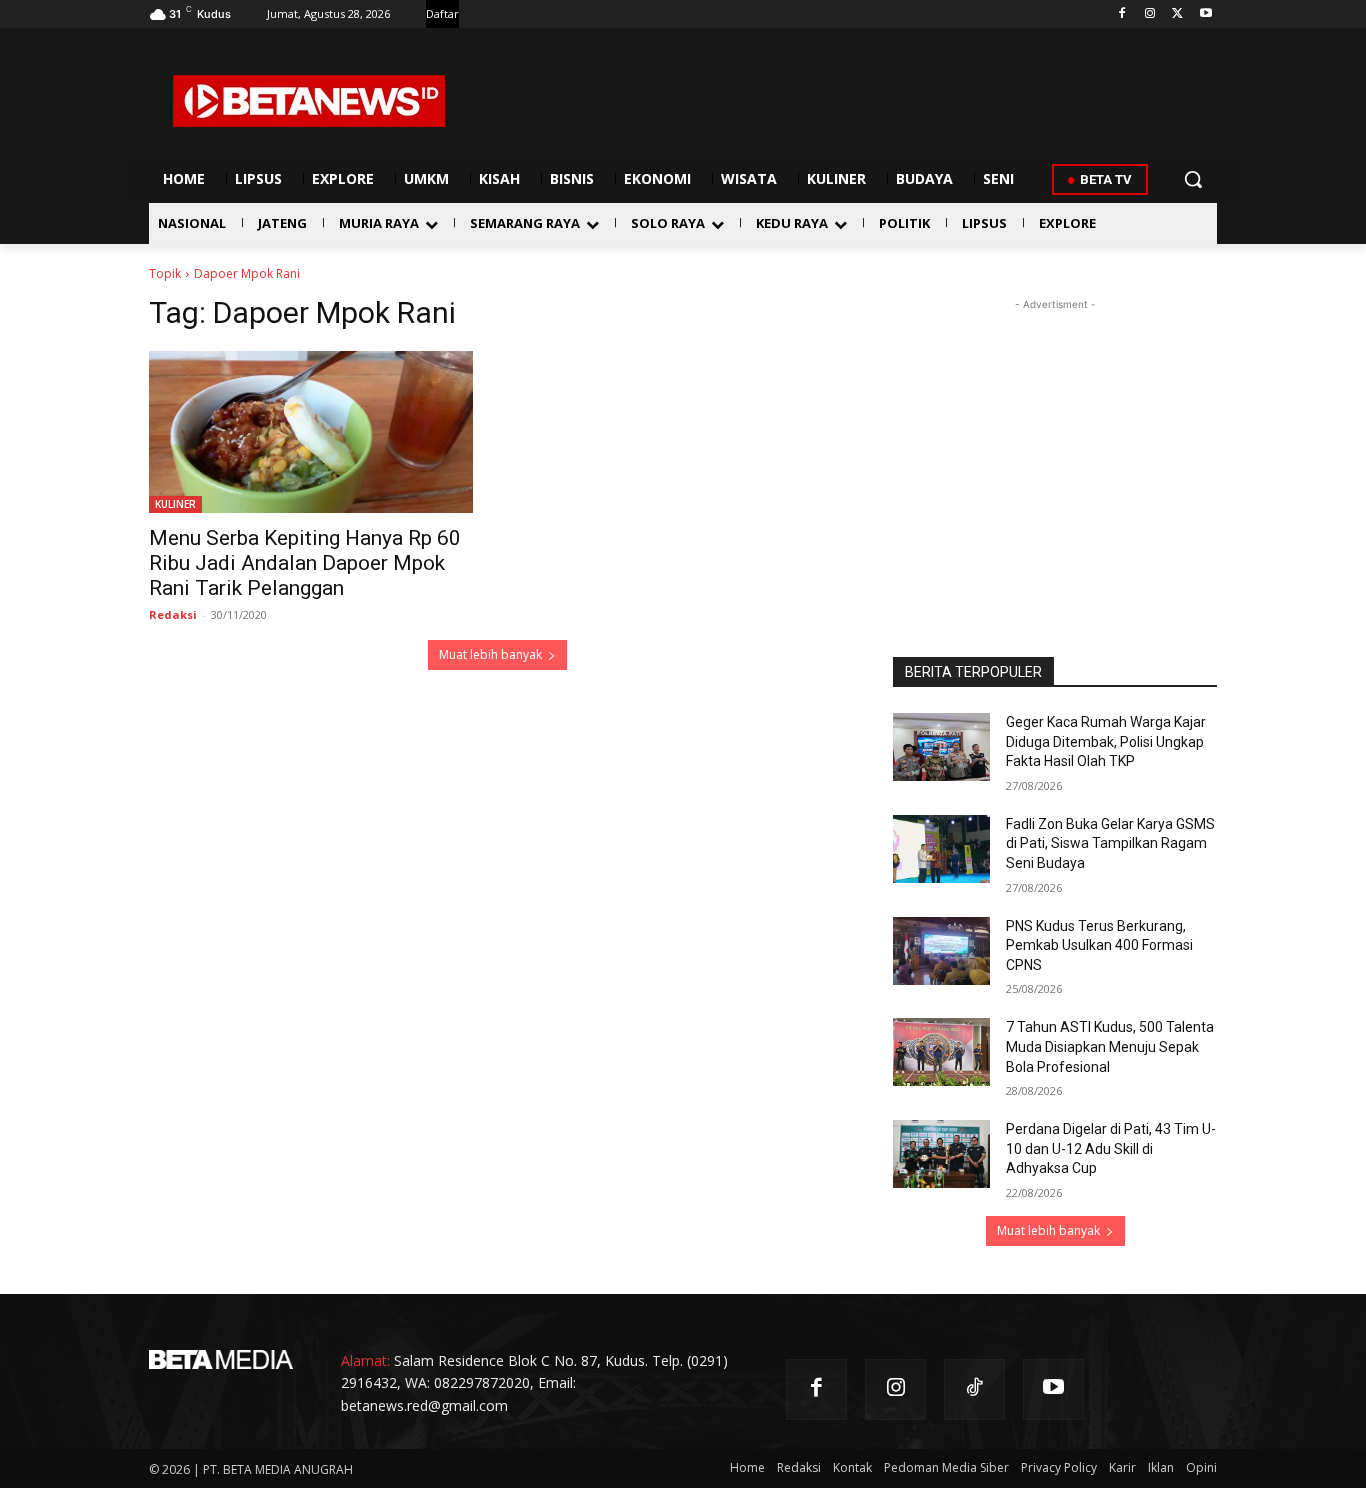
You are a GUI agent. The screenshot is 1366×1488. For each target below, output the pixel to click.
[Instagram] (1150, 14)
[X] (1177, 14)
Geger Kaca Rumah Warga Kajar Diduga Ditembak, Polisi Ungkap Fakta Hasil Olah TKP (1106, 741)
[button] (1193, 179)
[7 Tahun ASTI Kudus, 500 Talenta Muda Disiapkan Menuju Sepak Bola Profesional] (941, 1052)
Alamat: (365, 1360)
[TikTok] (974, 1389)
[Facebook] (1122, 14)
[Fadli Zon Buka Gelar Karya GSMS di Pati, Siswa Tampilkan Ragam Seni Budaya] (941, 849)
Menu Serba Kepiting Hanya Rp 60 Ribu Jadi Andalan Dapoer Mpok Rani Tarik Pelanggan (305, 563)
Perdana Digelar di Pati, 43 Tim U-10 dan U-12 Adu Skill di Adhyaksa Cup (1111, 1148)
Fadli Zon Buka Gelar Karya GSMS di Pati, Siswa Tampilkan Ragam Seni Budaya (1110, 843)
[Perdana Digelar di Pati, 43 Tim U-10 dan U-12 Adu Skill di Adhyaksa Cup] (941, 1154)
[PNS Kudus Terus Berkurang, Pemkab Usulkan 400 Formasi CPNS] (941, 951)
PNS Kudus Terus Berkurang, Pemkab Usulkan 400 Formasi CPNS (1099, 945)
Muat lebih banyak (490, 654)
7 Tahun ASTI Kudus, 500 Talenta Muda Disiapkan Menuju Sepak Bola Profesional (1110, 1046)
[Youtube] (1205, 14)
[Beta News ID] (309, 101)
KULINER (175, 504)
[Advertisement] (1055, 440)
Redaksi (173, 614)
